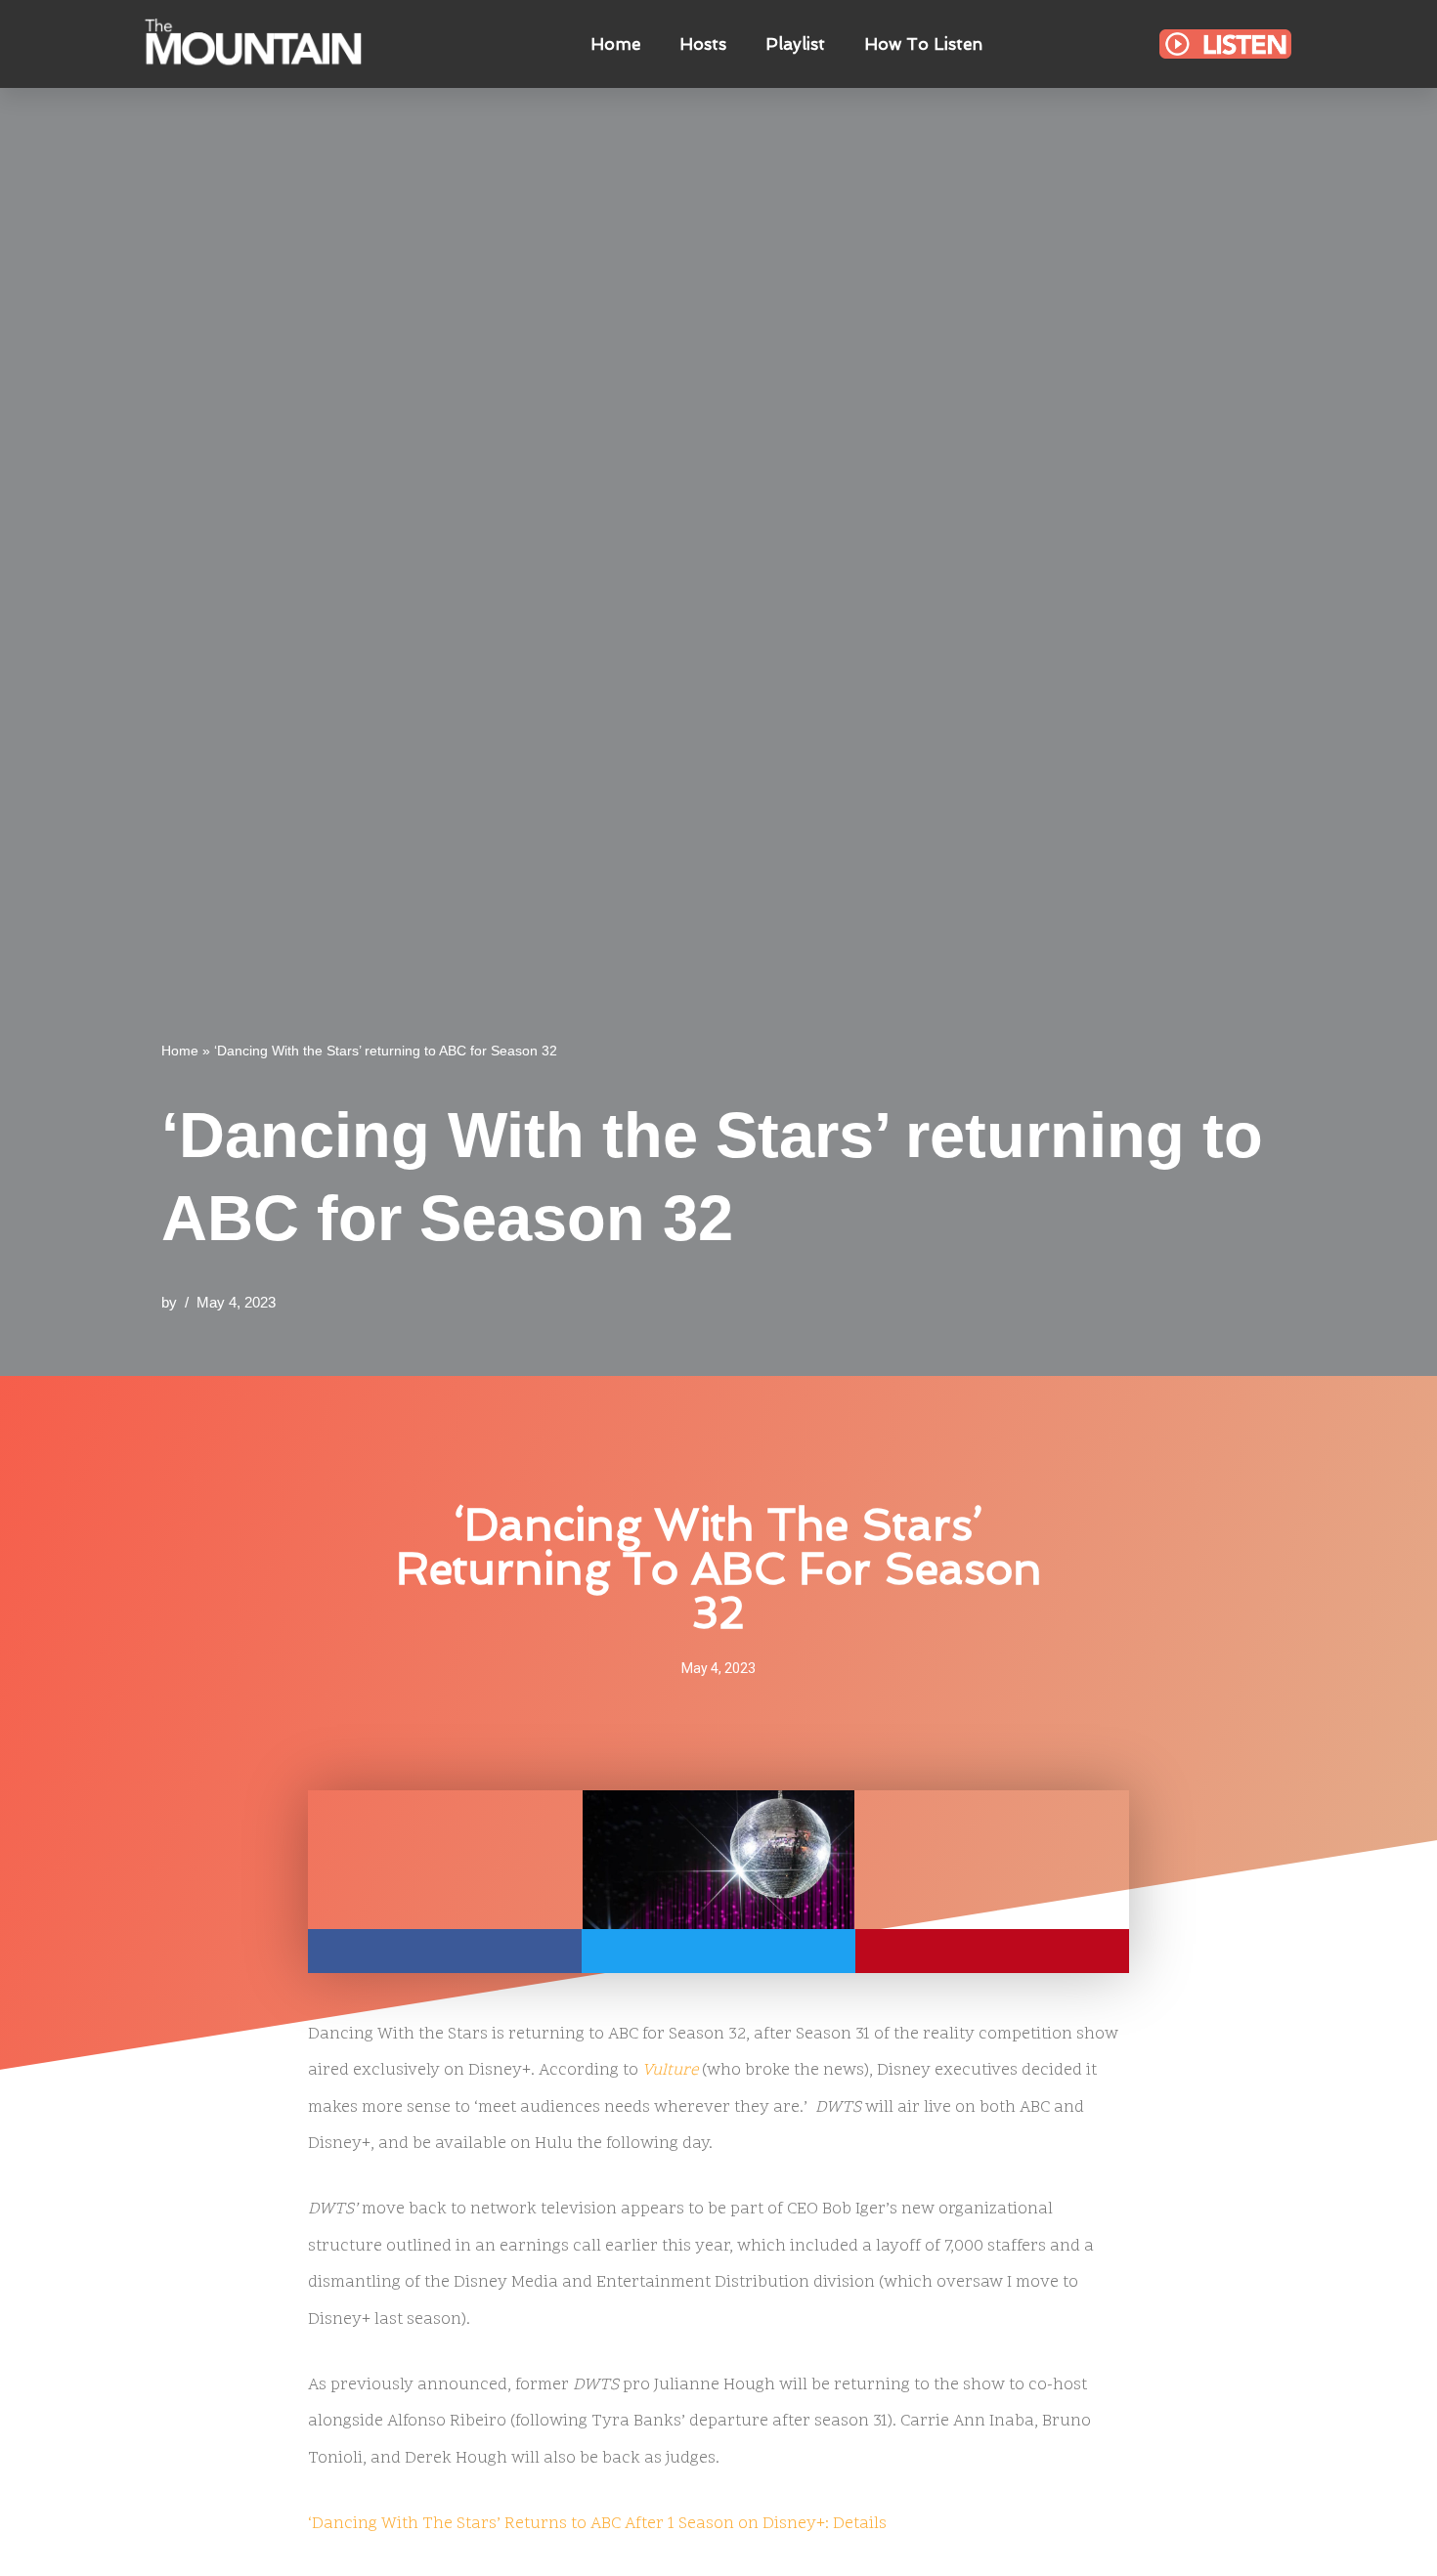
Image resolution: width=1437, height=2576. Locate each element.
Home (615, 44)
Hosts (703, 44)
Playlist (795, 44)
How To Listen (923, 44)
